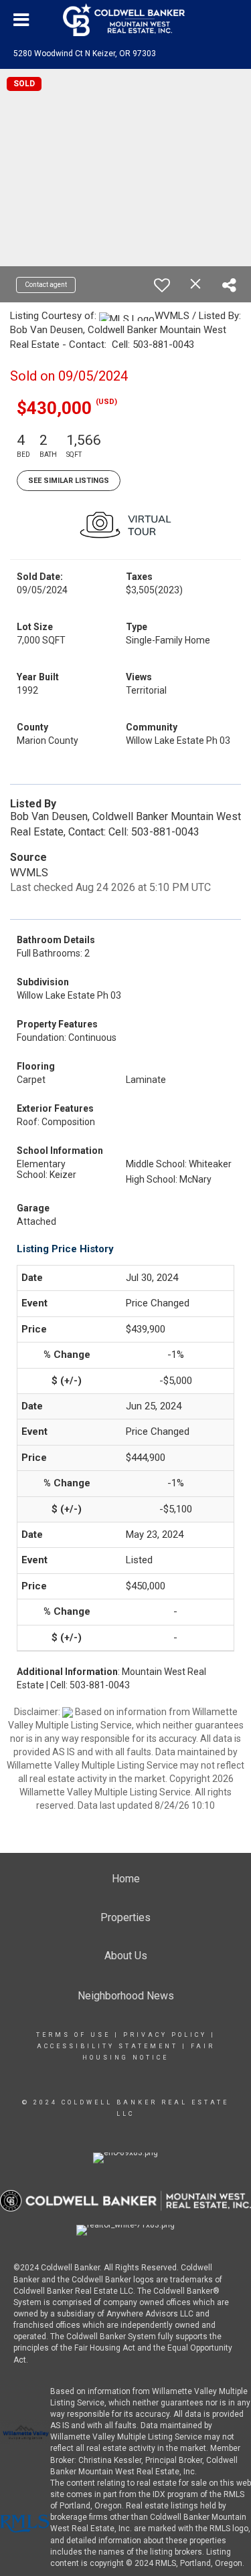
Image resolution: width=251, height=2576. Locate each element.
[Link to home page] (126, 20)
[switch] (162, 285)
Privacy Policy (165, 2035)
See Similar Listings (69, 481)
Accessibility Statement (107, 2046)
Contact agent (46, 285)
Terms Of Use (73, 2035)
